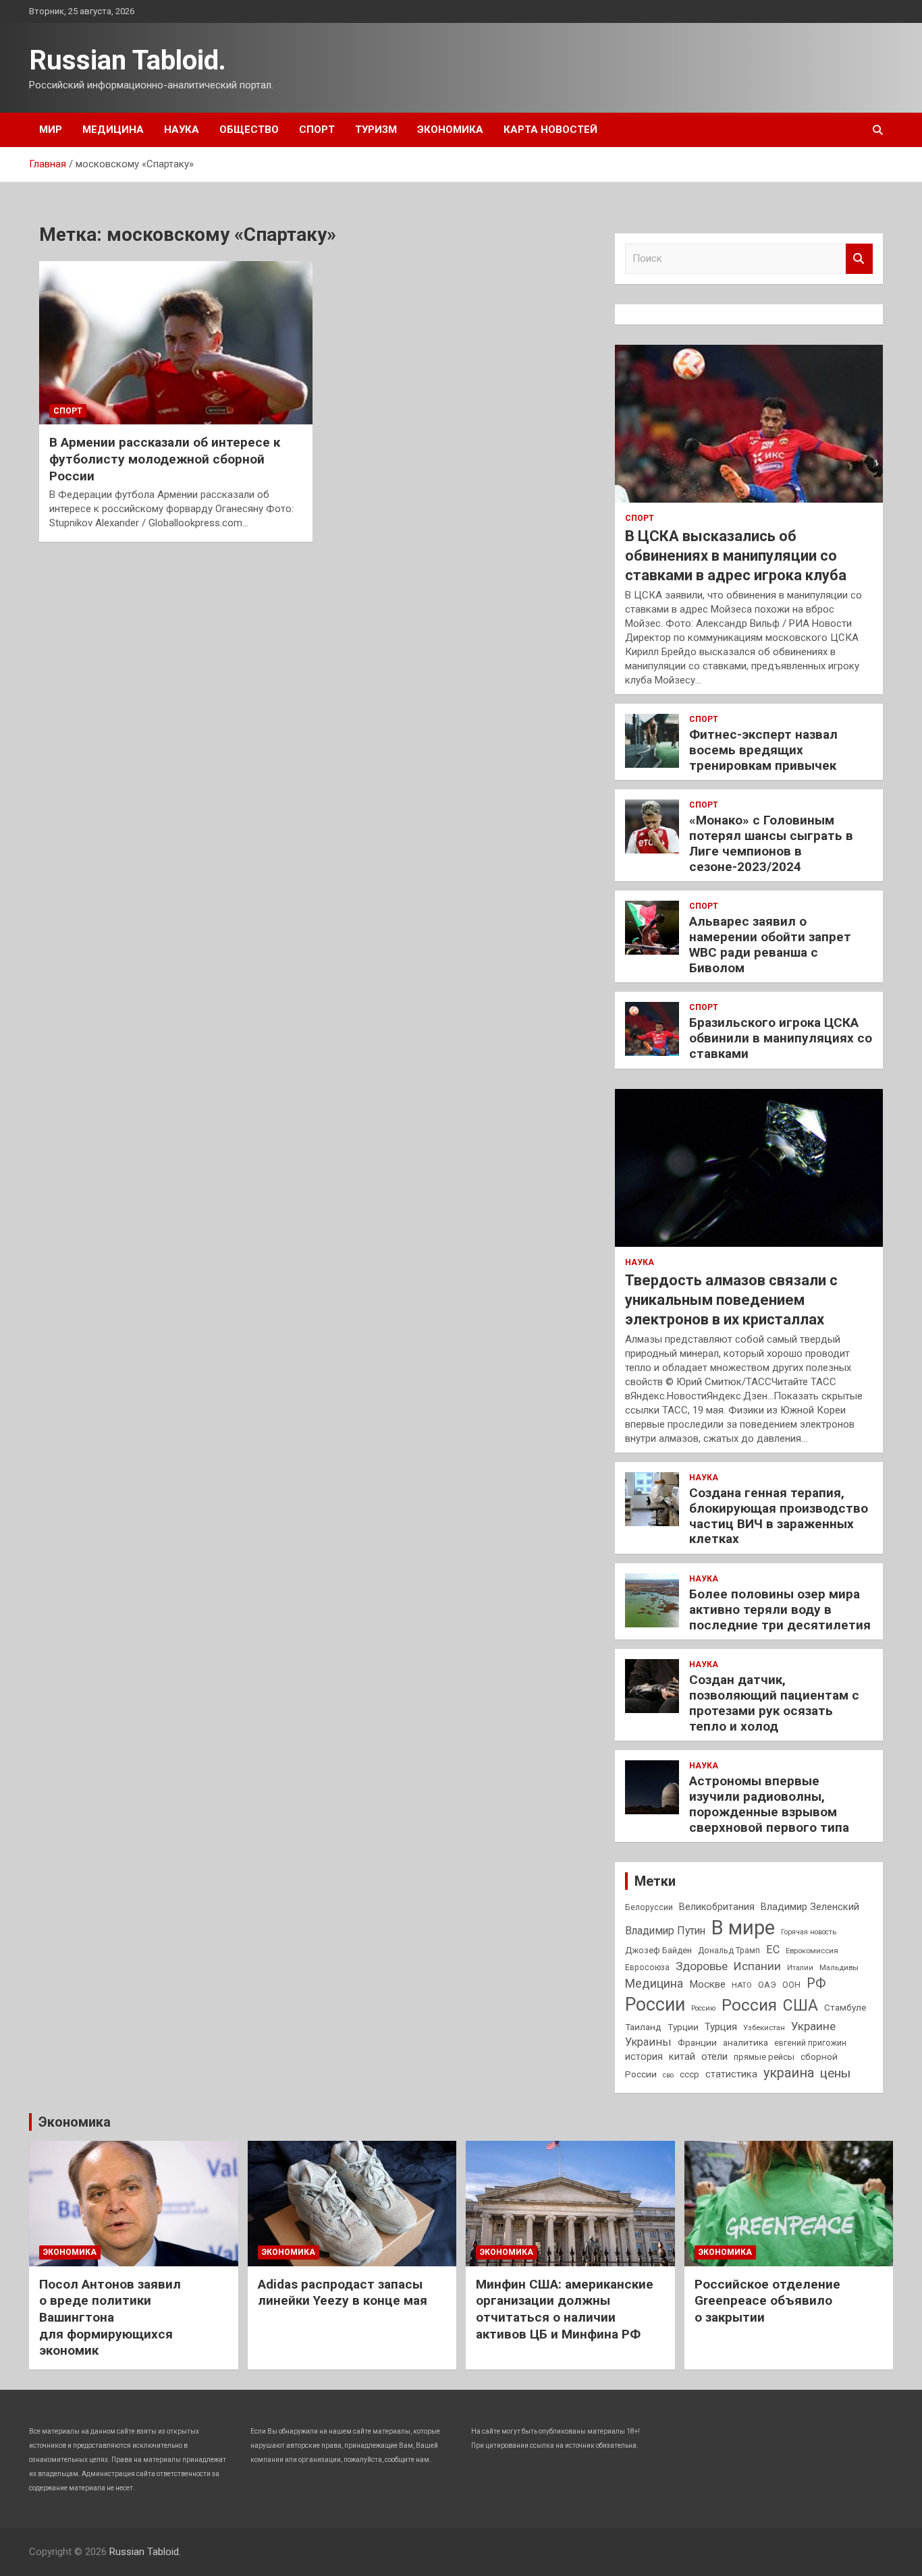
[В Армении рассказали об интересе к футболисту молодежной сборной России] (176, 343)
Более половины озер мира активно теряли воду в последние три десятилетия (780, 1609)
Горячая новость (809, 1932)
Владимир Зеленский (810, 1907)
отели (714, 2056)
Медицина (113, 130)
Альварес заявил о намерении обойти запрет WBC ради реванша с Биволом (770, 944)
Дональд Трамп (729, 1951)
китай (682, 2056)
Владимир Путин (665, 1931)
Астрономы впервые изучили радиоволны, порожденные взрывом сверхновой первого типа (769, 1804)
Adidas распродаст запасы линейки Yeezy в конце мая (343, 2293)
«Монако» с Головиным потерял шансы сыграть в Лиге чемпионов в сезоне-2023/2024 (771, 843)
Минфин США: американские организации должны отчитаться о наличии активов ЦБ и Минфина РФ (565, 2309)
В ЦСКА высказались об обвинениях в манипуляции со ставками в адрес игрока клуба (736, 555)
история (644, 2056)
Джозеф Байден (658, 1950)
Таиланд (643, 2027)
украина (789, 2073)
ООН (791, 1985)
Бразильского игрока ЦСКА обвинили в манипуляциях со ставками (781, 1038)
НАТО (742, 1985)
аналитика (745, 2042)
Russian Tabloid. (128, 60)
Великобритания (717, 1907)
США (801, 2006)
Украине (813, 2026)
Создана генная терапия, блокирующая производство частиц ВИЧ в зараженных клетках (779, 1516)
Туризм (376, 130)
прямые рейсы (764, 2057)
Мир (51, 130)
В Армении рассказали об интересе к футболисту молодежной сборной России (165, 459)
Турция (721, 2027)
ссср (689, 2074)
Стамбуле (845, 2007)
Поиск (859, 259)
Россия (749, 2005)
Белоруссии (649, 1907)
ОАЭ (767, 1985)
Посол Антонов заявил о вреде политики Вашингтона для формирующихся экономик (110, 2318)
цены (835, 2073)
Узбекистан (764, 2027)
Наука (182, 130)
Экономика (450, 130)
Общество (249, 130)
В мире (743, 1928)
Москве (707, 1984)
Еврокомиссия (812, 1951)
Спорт (317, 130)
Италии (800, 1968)
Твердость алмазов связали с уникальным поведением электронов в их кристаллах (731, 1299)
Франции (697, 2042)
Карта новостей (550, 130)
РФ (816, 1983)
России (655, 2005)
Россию (703, 2008)
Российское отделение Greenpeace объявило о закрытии (767, 2301)
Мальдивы (839, 1967)
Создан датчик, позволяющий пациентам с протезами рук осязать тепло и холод (774, 1703)
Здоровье (702, 1966)
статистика (731, 2074)
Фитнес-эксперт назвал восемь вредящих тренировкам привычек (763, 750)
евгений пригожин (810, 2043)
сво (668, 2075)
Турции (683, 2027)
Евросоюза (647, 1967)
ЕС (773, 1950)
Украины (648, 2042)
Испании (757, 1966)
